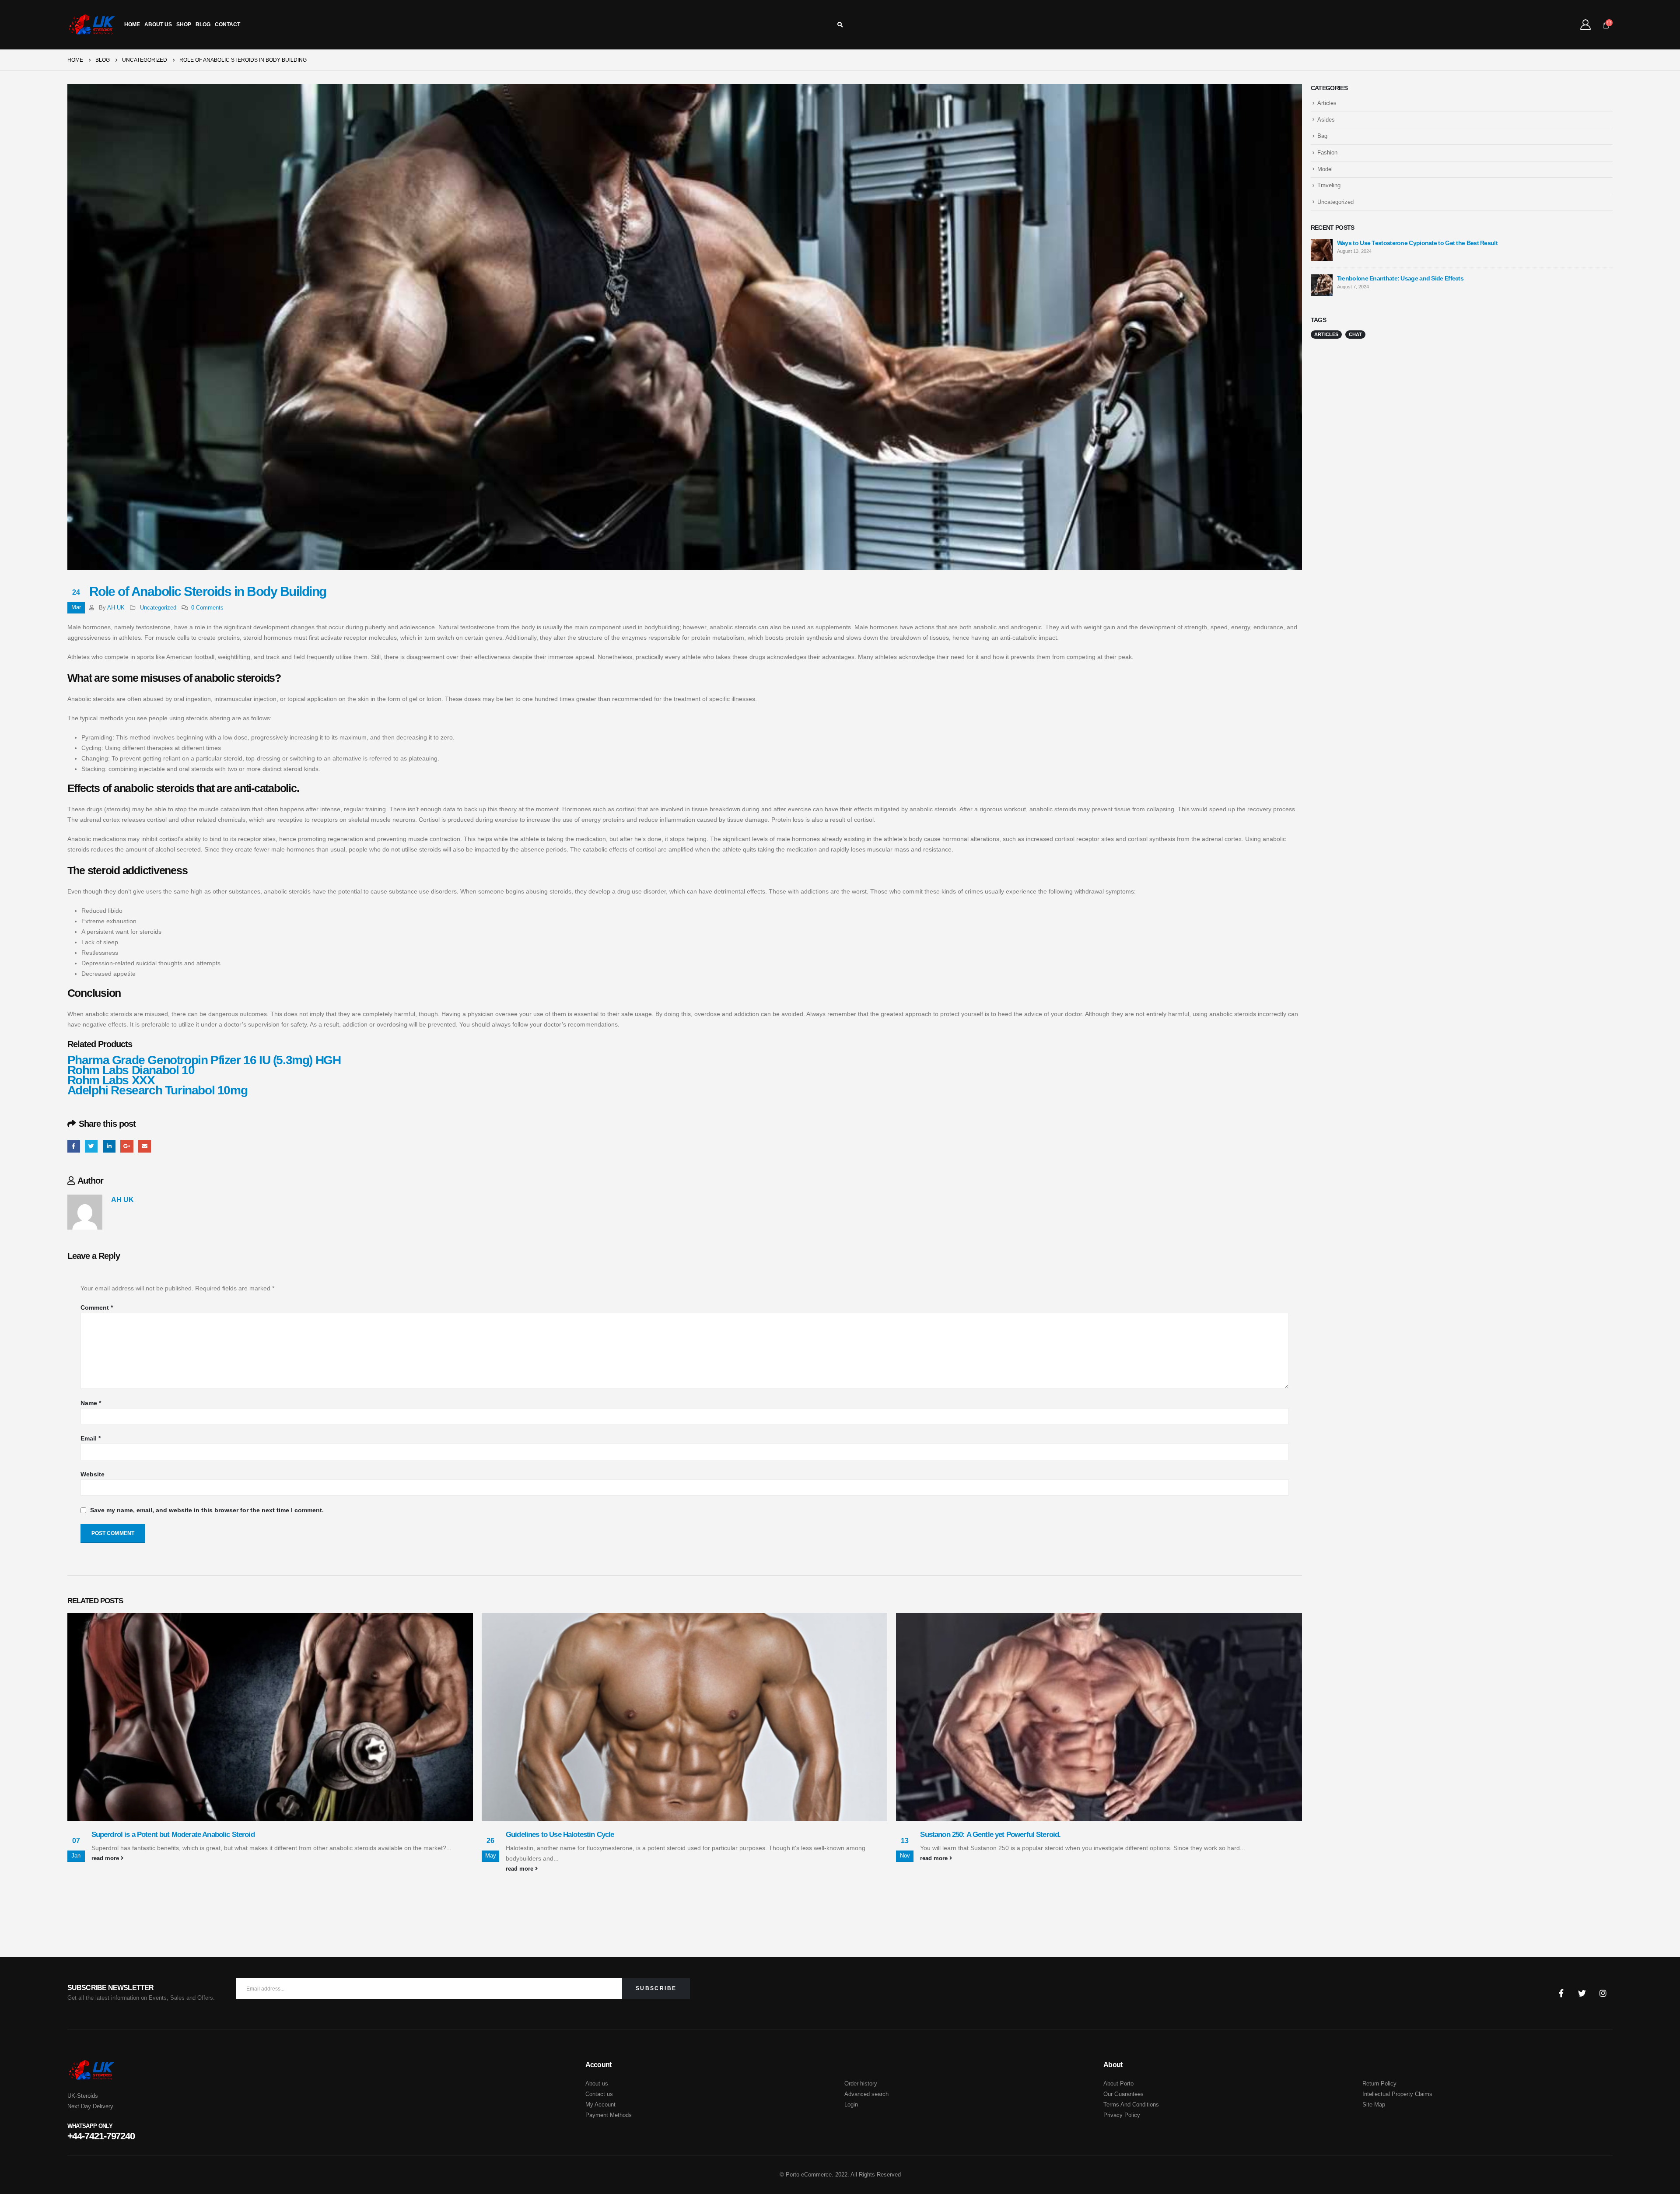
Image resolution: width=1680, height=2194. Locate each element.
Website (93, 1474)
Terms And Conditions (1131, 2105)
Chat (1355, 334)
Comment (97, 1307)
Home (132, 25)
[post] (1322, 249)
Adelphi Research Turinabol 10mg (157, 1090)
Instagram (1603, 1993)
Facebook (74, 1146)
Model (1325, 169)
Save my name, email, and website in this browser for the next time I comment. (207, 1510)
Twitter (91, 1146)
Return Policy (1379, 2084)
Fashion (1327, 152)
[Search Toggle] (840, 25)
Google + (127, 1146)
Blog (203, 25)
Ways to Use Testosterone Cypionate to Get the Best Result (1417, 243)
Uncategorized (158, 608)
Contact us (599, 2094)
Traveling (1329, 185)
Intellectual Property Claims (1397, 2094)
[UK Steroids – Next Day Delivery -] (92, 25)
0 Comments (207, 608)
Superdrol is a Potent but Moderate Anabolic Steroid (173, 1835)
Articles (1327, 103)
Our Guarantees (1123, 2094)
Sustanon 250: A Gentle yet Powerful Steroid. (990, 1835)
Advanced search (866, 2094)
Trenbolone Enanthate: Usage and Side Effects (1400, 278)
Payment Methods (609, 2115)
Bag (1322, 136)
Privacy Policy (1122, 2115)
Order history (861, 2084)
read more (106, 1858)
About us (597, 2084)
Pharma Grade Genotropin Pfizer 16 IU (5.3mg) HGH (204, 1060)
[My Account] (1586, 25)
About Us (158, 25)
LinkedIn (109, 1146)
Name (91, 1403)
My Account (600, 2105)
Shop (184, 25)
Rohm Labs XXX (111, 1080)
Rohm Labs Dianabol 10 (131, 1070)
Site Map (1374, 2105)
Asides (1326, 120)
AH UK (116, 608)
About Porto (1118, 2084)
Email (145, 1146)
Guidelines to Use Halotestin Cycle (560, 1835)
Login (851, 2105)
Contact (227, 25)
